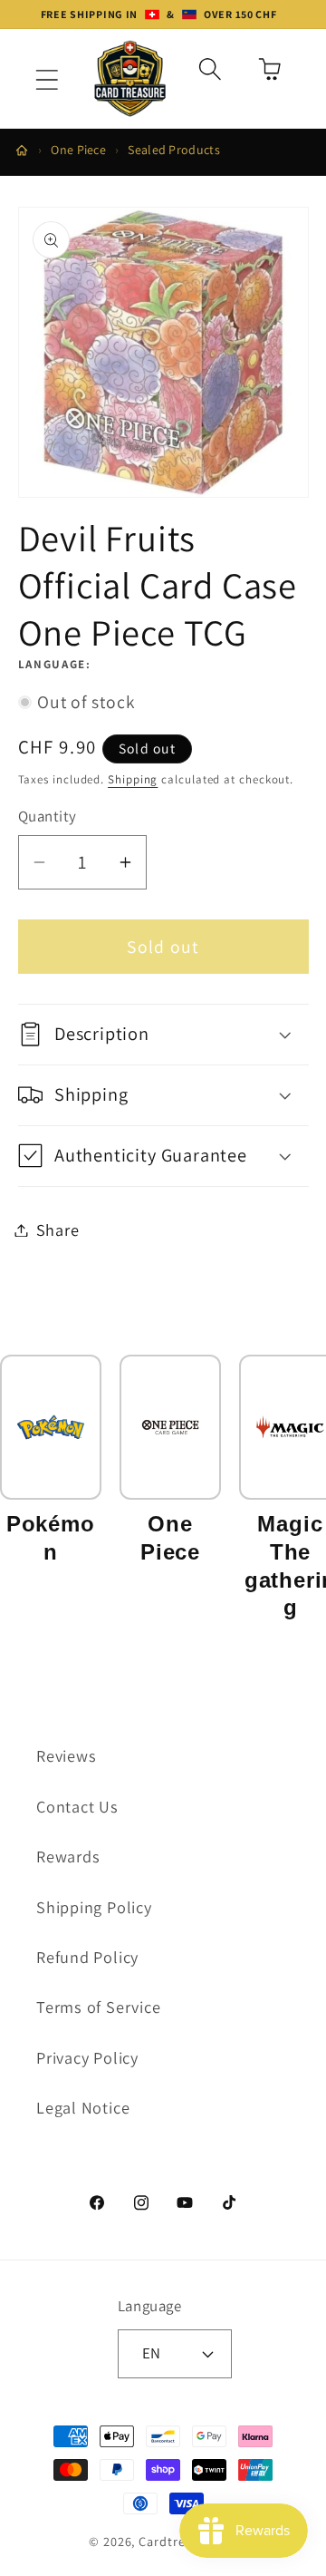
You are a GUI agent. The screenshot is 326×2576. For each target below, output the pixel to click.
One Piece (78, 150)
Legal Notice (83, 2107)
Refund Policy (87, 1957)
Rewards (68, 1856)
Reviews (66, 1755)
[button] (47, 80)
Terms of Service (98, 2007)
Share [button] (58, 1230)
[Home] (22, 151)
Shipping (133, 779)
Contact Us (77, 1806)
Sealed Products (174, 150)
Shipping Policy (94, 1907)
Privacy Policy (87, 2057)
